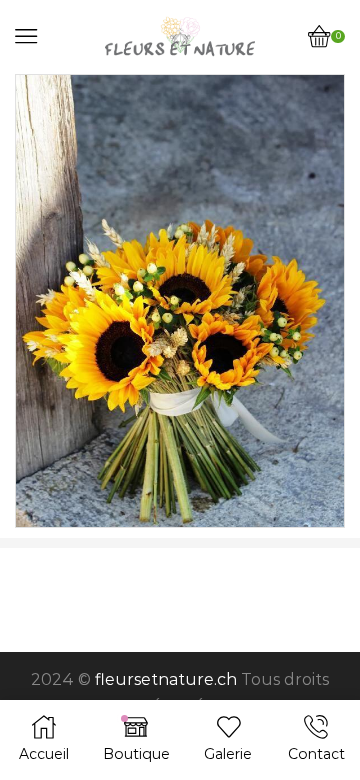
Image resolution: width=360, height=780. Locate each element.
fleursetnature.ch (166, 679)
